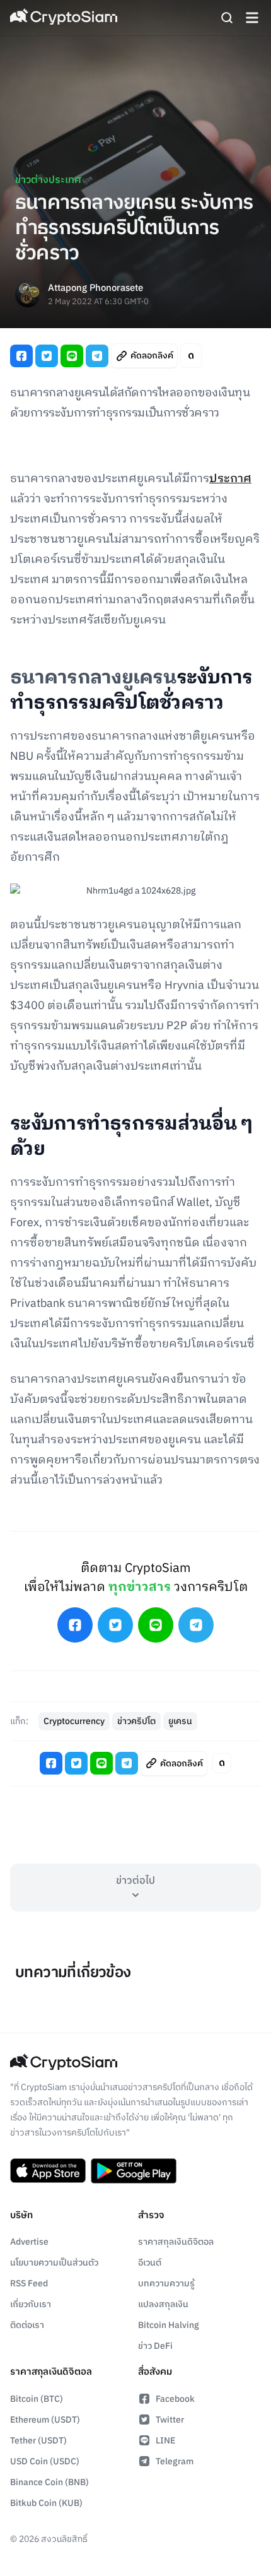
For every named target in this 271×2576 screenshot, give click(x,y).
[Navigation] (252, 18)
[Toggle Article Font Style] (191, 356)
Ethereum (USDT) (45, 2420)
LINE (165, 2441)
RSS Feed (29, 2284)
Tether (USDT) (38, 2441)
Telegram (175, 2461)
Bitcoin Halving (169, 2325)
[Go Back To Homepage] (64, 18)
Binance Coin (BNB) (49, 2482)
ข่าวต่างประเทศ (48, 180)
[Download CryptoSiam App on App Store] (48, 2171)
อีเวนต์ (150, 2263)
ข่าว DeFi (155, 2346)
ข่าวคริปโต (136, 1721)
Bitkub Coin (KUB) (46, 2503)
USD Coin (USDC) (45, 2461)
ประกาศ (230, 479)
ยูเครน (180, 1721)
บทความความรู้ (166, 2284)
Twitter (170, 2420)
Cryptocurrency (74, 1721)
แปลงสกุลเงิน (163, 2304)
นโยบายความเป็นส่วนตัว (54, 2263)
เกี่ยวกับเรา (31, 2304)
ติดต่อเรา (27, 2325)
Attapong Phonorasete (95, 289)
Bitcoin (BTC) (37, 2399)
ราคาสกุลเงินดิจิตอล (176, 2242)
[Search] (227, 18)
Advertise (29, 2242)
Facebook (175, 2399)
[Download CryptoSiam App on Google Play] (134, 2171)
